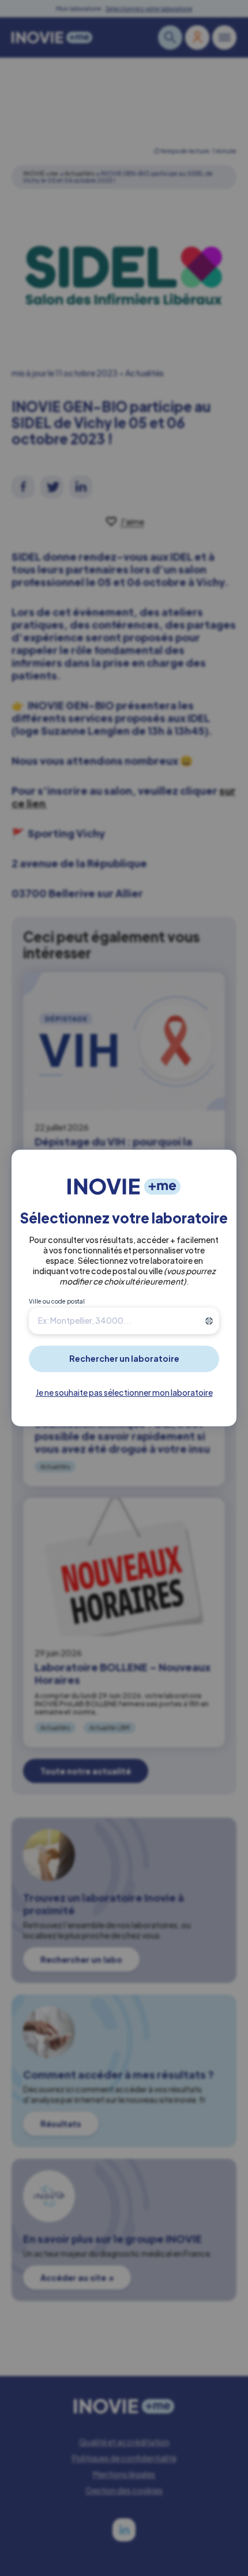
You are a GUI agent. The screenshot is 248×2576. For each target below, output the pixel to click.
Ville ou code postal (57, 1301)
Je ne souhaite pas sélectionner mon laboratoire (124, 1392)
